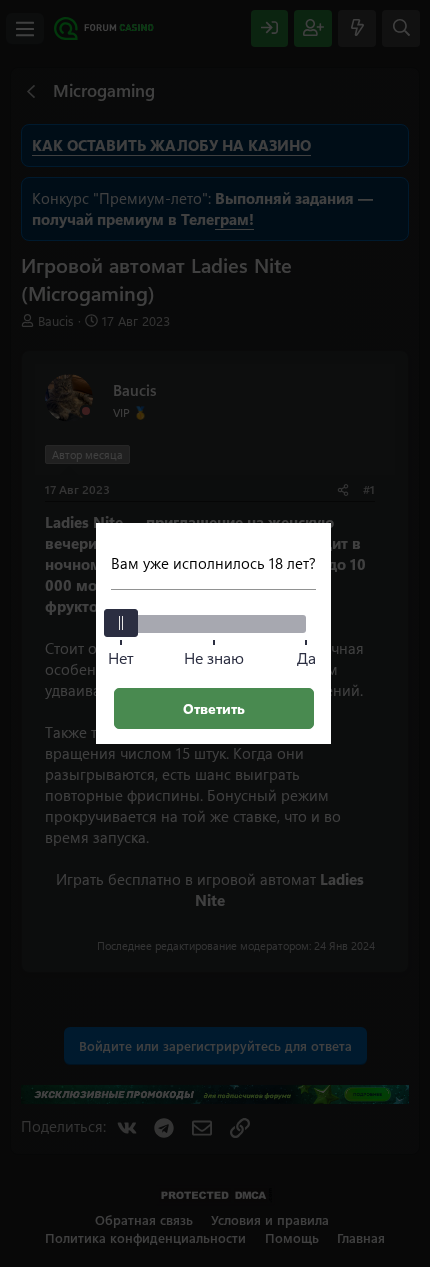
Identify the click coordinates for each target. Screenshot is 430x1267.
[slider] (121, 623)
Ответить (214, 708)
